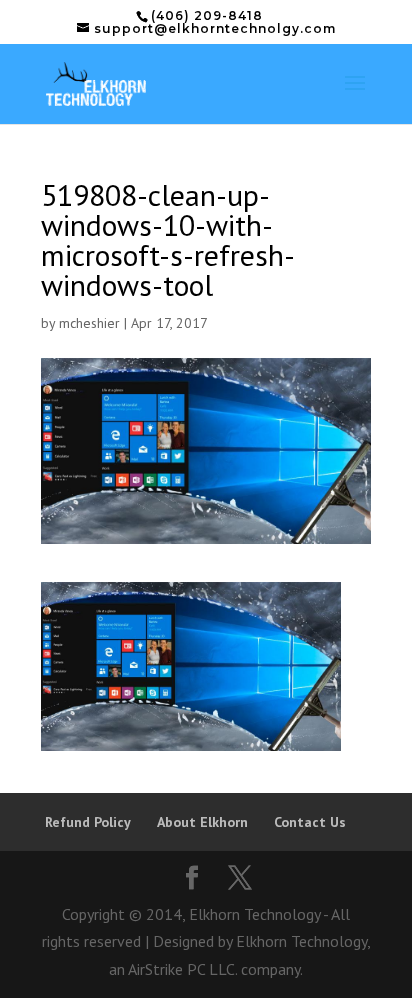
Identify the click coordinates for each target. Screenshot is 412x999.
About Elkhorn (202, 822)
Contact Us (310, 822)
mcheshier (89, 323)
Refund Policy (88, 822)
